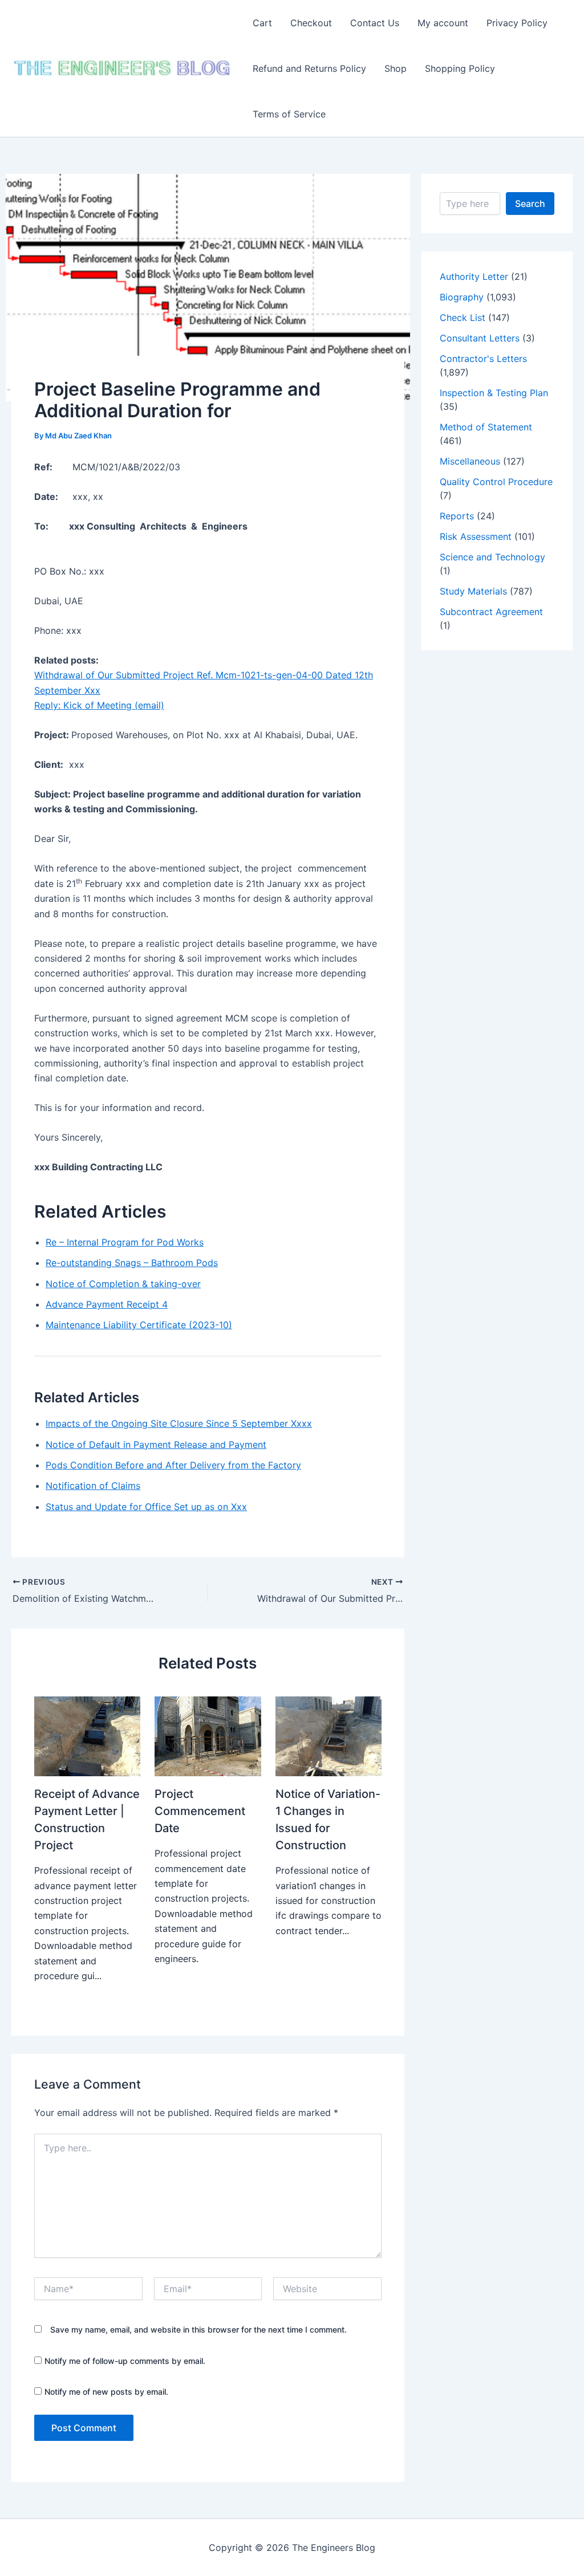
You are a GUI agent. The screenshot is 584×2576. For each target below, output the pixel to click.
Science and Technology (492, 557)
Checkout (311, 23)
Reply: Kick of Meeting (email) (99, 705)
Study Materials (473, 591)
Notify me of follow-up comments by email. (125, 2361)
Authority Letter (474, 276)
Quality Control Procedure (496, 482)
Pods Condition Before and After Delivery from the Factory (173, 1465)
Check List (463, 318)
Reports (457, 516)
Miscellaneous (470, 461)
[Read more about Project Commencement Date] (208, 1736)
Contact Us (375, 23)
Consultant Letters (480, 338)
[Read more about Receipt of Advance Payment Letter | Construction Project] (87, 1736)
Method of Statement (486, 427)
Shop (396, 68)
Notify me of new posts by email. (106, 2392)
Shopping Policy (460, 68)
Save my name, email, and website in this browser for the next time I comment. (198, 2329)
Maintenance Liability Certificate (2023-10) (139, 1325)
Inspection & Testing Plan (494, 393)
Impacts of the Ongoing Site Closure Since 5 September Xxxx (179, 1423)
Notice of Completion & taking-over (123, 1284)
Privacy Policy (517, 23)
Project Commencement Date (200, 1811)
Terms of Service (289, 114)
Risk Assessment (476, 536)
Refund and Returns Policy (309, 68)
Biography (462, 297)
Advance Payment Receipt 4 (107, 1304)
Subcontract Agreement (491, 612)
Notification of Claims (93, 1486)
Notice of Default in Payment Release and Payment (156, 1444)
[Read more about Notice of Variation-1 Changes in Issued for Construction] (328, 1736)
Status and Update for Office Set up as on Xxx (146, 1507)
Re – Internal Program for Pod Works (125, 1242)
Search (530, 204)
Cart (262, 23)
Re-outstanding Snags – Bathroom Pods (132, 1263)
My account (443, 23)
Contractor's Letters (483, 359)
